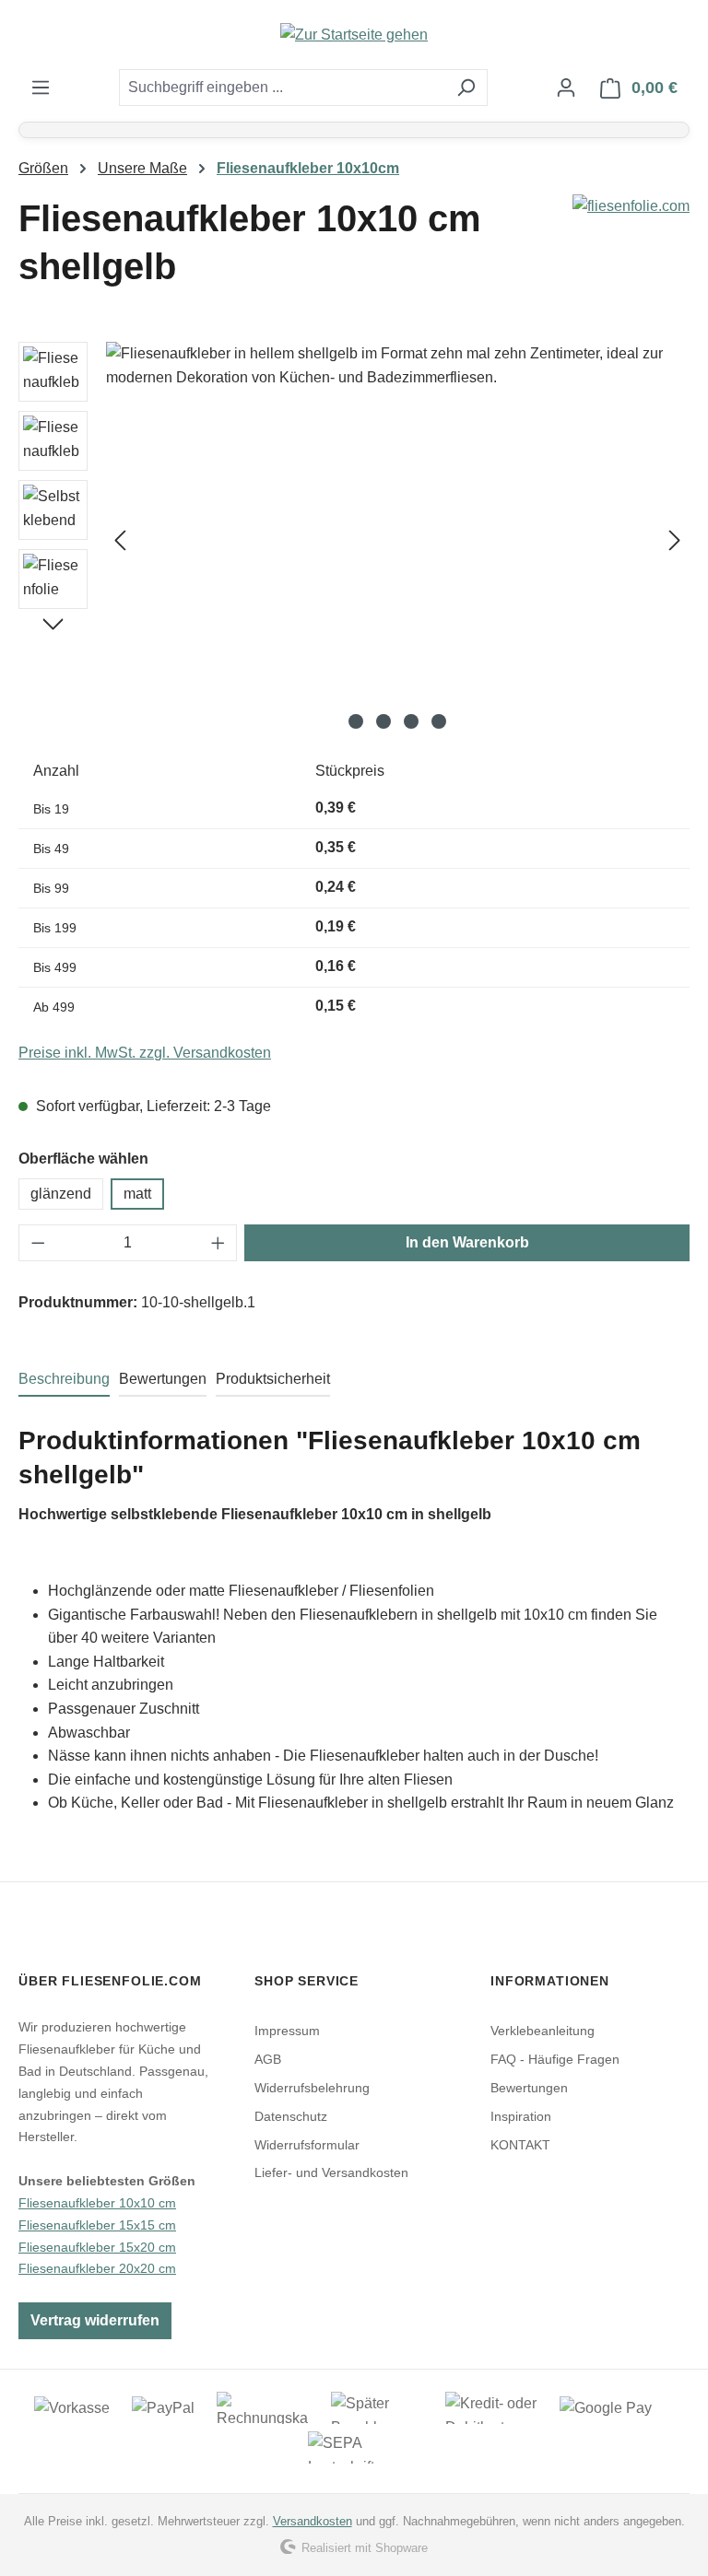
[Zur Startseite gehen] (354, 35)
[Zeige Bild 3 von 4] (411, 721)
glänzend (61, 1194)
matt (137, 1194)
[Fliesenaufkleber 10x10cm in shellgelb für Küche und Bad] (397, 540)
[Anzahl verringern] (38, 1243)
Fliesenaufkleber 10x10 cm (97, 2203)
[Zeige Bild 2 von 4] (383, 721)
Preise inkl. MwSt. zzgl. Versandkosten (145, 1053)
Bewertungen (529, 2088)
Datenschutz (291, 2116)
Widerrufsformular (307, 2145)
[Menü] (41, 88)
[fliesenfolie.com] (631, 206)
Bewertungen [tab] (163, 1379)
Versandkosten (313, 2521)
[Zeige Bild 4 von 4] (439, 721)
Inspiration (521, 2116)
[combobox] (282, 88)
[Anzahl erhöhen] (218, 1243)
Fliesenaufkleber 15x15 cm (97, 2225)
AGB (268, 2059)
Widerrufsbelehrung (312, 2088)
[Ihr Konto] (566, 88)
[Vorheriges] (120, 540)
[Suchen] (466, 88)
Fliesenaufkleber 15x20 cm (97, 2247)
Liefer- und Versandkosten (331, 2172)
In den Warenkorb (467, 1242)
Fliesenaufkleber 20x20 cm (97, 2268)
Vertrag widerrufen (95, 2320)
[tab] (64, 1380)
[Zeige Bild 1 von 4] (356, 721)
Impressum (287, 2031)
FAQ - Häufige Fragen (555, 2059)
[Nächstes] (675, 540)
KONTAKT (520, 2145)
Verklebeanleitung (543, 2031)
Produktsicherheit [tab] (273, 1379)
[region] (354, 540)
